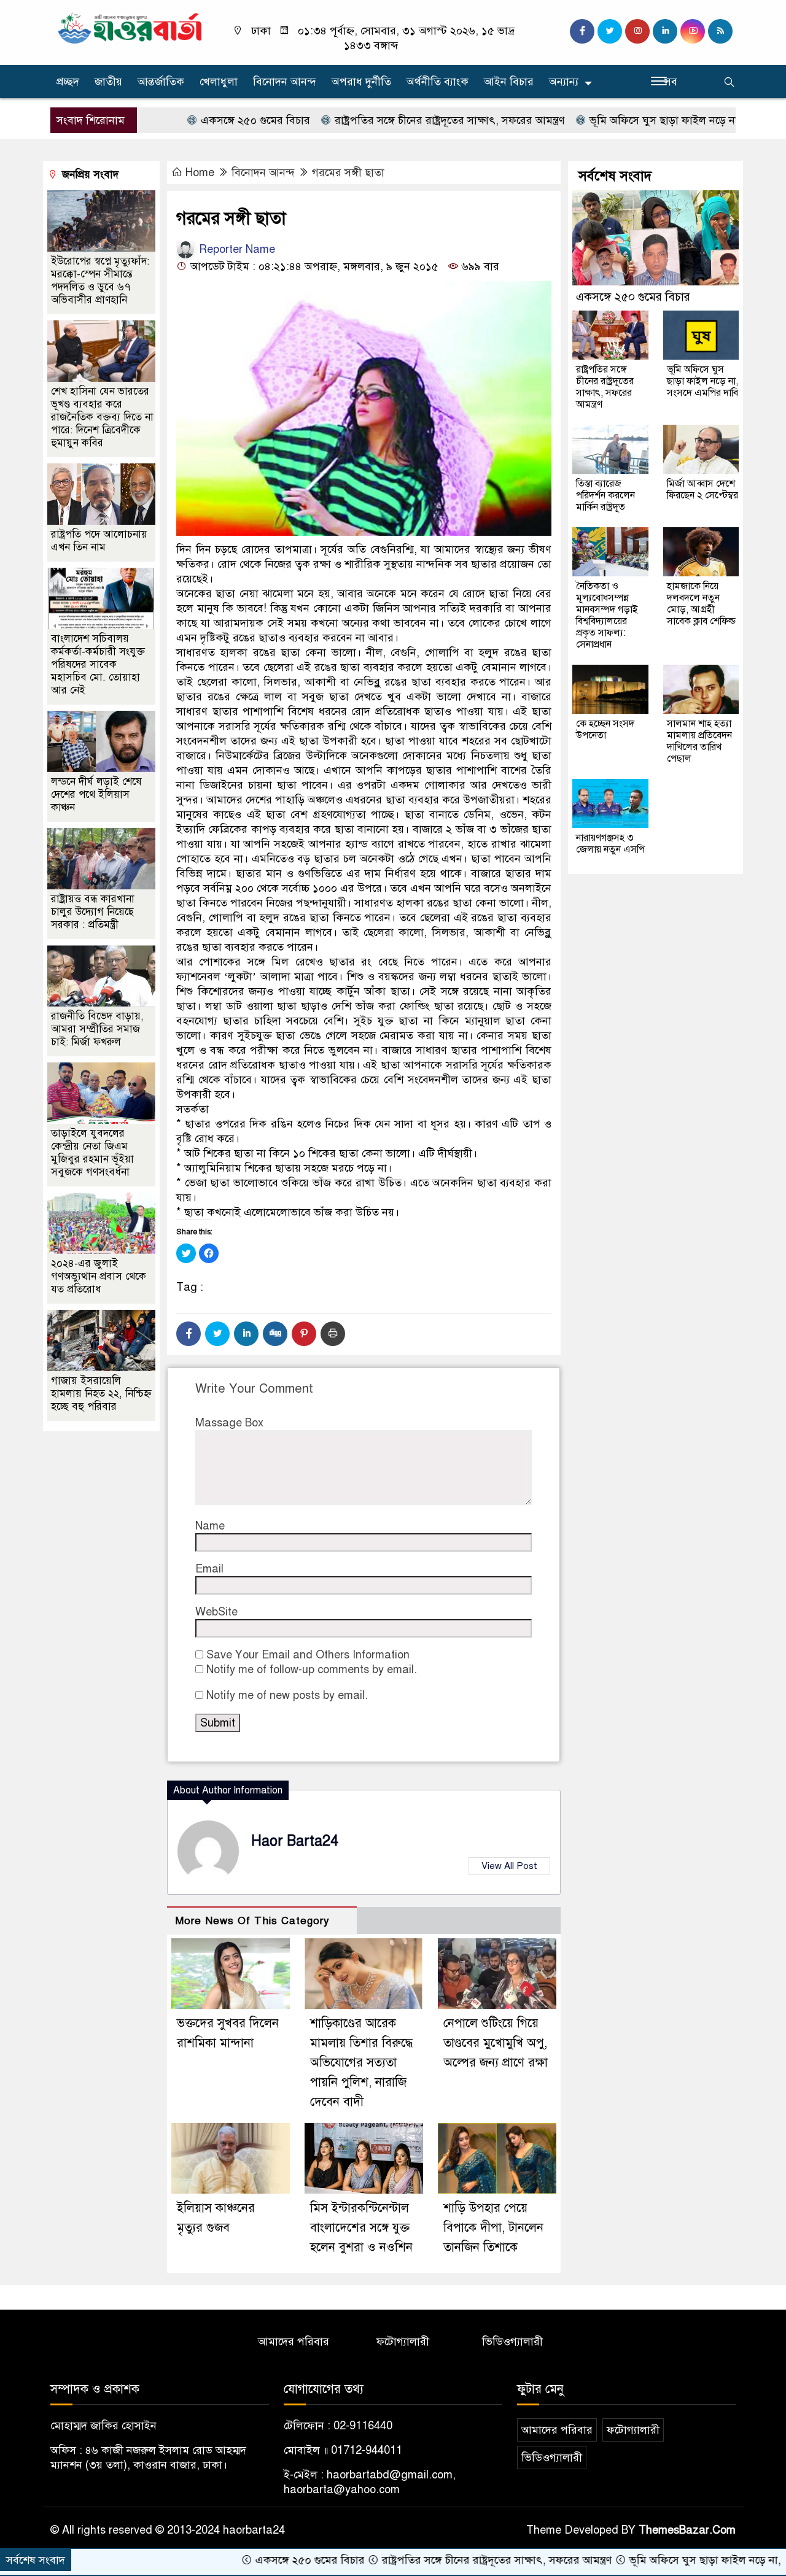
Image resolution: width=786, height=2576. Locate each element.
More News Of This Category (252, 1921)
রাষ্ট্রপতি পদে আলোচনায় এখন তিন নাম (99, 541)
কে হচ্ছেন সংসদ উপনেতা (605, 729)
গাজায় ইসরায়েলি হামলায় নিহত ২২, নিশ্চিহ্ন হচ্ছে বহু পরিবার (101, 1394)
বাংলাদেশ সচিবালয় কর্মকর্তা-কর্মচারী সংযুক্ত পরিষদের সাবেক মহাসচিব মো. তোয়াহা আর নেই (98, 664)
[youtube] (693, 31)
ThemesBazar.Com (687, 2530)
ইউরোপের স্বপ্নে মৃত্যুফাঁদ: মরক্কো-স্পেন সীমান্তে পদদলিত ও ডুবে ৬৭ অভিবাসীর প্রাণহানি (100, 280)
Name (210, 1526)
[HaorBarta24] (130, 27)
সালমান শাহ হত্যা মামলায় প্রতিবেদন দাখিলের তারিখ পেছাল (699, 741)
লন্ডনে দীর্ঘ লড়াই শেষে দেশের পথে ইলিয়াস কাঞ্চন (96, 795)
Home (200, 172)
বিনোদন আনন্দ (285, 82)
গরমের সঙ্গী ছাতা (348, 172)
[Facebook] (189, 1334)
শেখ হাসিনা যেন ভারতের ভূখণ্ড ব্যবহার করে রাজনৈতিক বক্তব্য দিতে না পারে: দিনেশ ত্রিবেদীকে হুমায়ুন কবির (102, 417)
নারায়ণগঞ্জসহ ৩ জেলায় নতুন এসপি (610, 844)
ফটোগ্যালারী (403, 2342)
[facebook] (582, 31)
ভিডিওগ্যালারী (512, 2342)
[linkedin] (665, 31)
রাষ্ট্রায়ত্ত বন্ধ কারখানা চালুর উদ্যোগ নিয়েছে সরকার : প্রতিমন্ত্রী (93, 912)
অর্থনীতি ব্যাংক (438, 82)
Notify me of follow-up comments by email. (312, 1669)
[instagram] (637, 31)
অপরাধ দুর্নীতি (361, 82)
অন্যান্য (564, 82)
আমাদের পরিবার (294, 2342)
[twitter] (610, 31)
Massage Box (229, 1423)
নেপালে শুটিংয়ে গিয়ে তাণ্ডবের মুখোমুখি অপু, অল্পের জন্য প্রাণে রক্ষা (496, 2043)
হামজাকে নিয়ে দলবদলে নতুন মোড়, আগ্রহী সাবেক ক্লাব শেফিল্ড (701, 604)
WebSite (216, 1612)
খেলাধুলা (219, 82)
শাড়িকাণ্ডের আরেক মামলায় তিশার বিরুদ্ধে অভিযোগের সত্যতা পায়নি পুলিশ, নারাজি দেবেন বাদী (361, 2063)
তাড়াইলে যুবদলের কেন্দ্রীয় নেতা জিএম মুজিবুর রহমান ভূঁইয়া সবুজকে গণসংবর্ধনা (92, 1153)
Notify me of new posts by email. (287, 1695)
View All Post (509, 1866)
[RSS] (720, 31)
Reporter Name (235, 249)
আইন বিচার (509, 82)
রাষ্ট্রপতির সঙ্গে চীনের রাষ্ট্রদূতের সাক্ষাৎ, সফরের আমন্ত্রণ (379, 120)
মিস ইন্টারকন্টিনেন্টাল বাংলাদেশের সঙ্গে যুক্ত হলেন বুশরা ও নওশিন (361, 2228)
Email (209, 1569)
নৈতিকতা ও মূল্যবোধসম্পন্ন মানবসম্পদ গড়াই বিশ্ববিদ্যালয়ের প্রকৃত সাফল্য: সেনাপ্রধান (607, 615)
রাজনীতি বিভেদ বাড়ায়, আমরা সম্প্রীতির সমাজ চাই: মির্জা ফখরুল (97, 1029)
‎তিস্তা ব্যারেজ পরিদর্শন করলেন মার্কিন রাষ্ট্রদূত (605, 495)
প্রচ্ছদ (68, 82)
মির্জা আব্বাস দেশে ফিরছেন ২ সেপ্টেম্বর (702, 489)
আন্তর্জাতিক (161, 82)
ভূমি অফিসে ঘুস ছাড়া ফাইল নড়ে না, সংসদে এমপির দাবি (638, 120)
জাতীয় (108, 82)
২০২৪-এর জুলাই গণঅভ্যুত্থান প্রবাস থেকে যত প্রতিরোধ (99, 1276)
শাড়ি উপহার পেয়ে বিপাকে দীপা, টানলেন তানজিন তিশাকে (493, 2228)
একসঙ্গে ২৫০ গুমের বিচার (185, 120)
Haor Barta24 (295, 1841)
